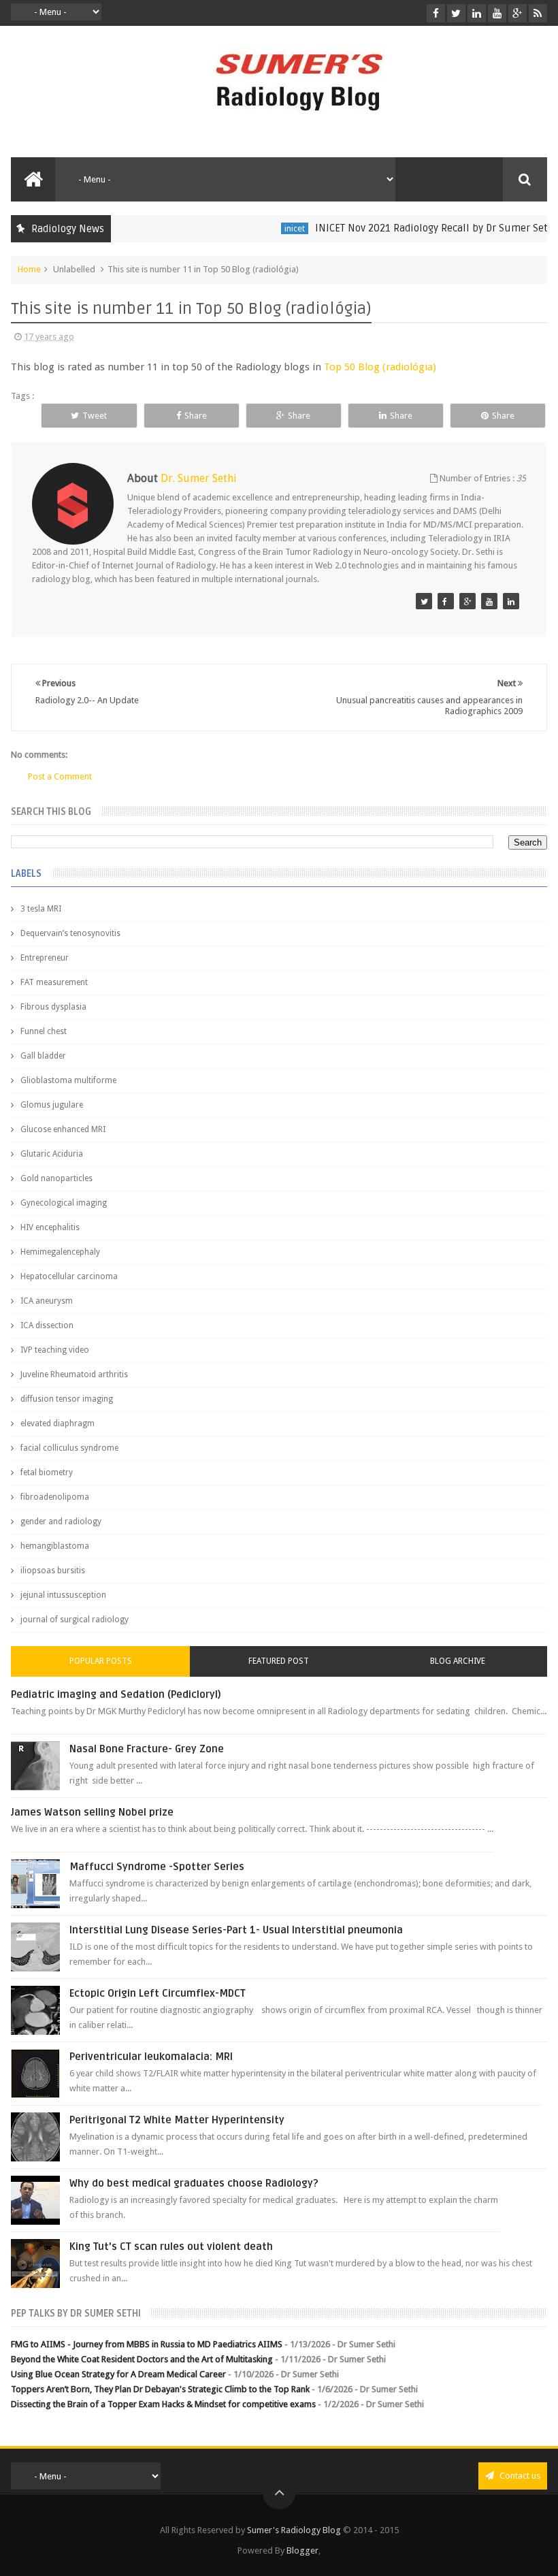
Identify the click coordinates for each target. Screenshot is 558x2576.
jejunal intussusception (63, 1595)
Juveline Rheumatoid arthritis (74, 1374)
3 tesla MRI (41, 909)
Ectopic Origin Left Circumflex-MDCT (158, 1993)
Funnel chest (44, 1031)
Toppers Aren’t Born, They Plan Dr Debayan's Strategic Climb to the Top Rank (160, 2389)
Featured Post (279, 1661)
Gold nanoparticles (56, 1178)
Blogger (302, 2550)
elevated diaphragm (58, 1423)
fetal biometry (47, 1472)
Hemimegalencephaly (60, 1252)
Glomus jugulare (52, 1105)
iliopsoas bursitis (53, 1571)
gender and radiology (61, 1522)
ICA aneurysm (47, 1301)
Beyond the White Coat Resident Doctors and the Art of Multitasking (142, 2359)
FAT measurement (54, 982)
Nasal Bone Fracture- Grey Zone (147, 1749)
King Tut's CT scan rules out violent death (171, 2247)
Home (29, 269)
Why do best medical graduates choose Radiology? (194, 2183)
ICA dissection (47, 1325)
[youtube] (497, 13)
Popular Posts (101, 1661)
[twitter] (456, 13)
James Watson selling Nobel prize (92, 1812)
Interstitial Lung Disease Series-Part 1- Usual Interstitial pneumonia (236, 1930)
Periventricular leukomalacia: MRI (151, 2057)
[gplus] (518, 13)
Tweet (95, 416)
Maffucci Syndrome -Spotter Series (157, 1867)
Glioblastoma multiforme (68, 1080)
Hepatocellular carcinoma (69, 1276)
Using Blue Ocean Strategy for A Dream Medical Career (118, 2374)
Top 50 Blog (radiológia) (380, 367)
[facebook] (436, 13)
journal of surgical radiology (75, 1620)
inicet (274, 228)
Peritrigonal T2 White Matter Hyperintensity (177, 2120)
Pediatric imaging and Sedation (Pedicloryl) (116, 1694)
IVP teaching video (55, 1350)
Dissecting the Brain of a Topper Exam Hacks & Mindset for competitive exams (163, 2404)
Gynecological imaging (64, 1203)
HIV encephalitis (50, 1227)
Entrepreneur (45, 958)
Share (196, 416)
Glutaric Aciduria (52, 1154)
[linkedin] (477, 13)
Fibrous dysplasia (53, 1007)
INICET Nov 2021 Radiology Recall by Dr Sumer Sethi (415, 228)
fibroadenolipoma (55, 1497)
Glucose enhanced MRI (63, 1129)
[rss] (538, 13)
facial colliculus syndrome (69, 1448)
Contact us (519, 2476)
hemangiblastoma (55, 1546)
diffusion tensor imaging (67, 1399)
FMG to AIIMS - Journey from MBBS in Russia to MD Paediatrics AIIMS (147, 2344)
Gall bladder (43, 1056)
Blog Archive (458, 1661)
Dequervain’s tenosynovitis (70, 933)
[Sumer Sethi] (424, 601)
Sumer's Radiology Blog (294, 2530)
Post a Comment (60, 776)
